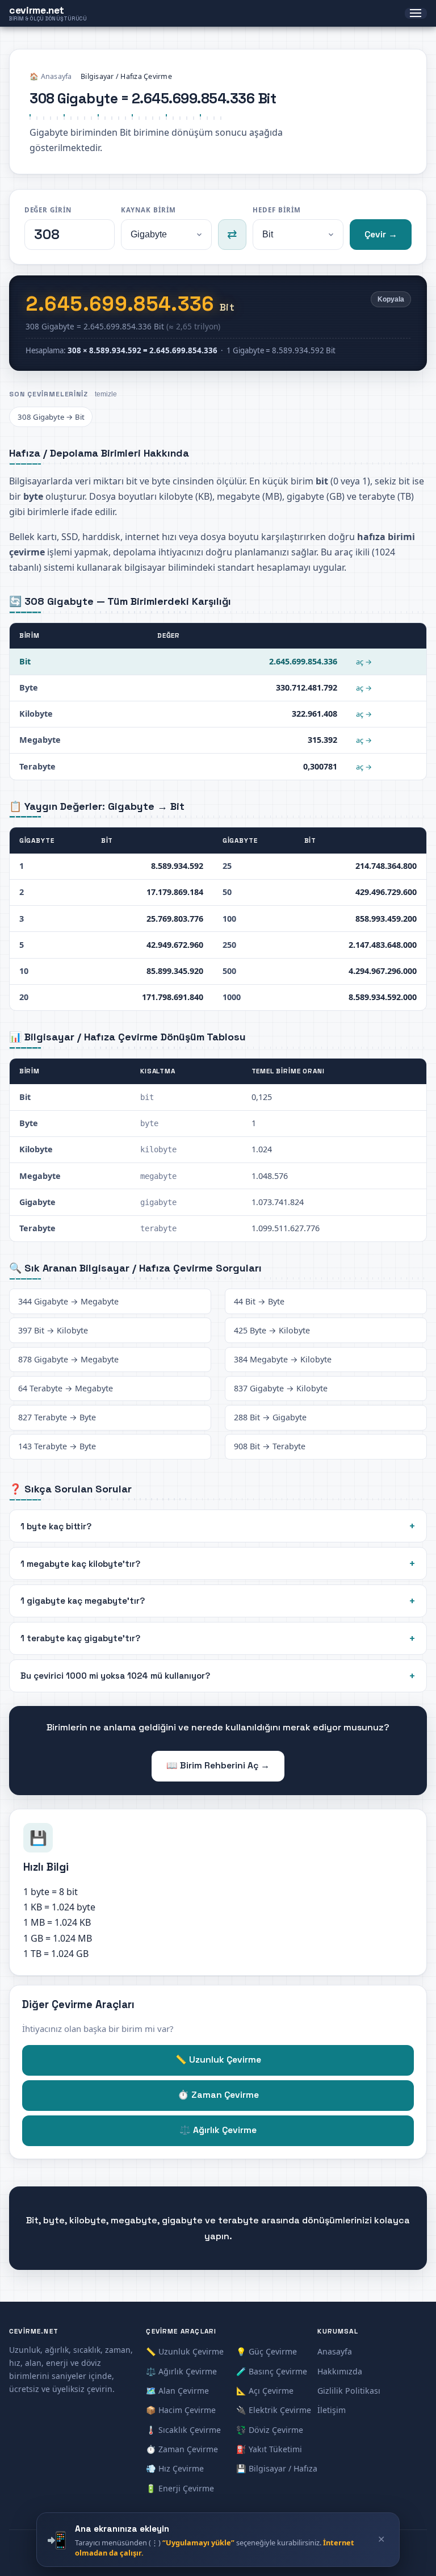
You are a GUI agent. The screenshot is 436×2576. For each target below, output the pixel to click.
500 (229, 971)
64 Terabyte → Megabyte (66, 1388)
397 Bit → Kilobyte (53, 1330)
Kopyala (391, 299)
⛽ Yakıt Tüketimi (269, 2449)
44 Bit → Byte (259, 1301)
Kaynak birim (148, 210)
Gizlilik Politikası (349, 2391)
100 (229, 919)
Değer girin (48, 210)
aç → (364, 662)
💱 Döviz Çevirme (270, 2430)
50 (227, 892)
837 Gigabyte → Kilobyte (281, 1388)
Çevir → (381, 235)
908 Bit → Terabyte (270, 1446)
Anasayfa (335, 2351)
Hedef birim (276, 210)
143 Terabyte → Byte (57, 1446)
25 (227, 866)
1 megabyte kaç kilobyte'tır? (80, 1564)
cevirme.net (48, 13)
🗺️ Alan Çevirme (177, 2391)
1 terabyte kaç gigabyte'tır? (80, 1638)
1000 (232, 997)
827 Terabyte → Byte (57, 1417)
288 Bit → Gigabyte (270, 1417)
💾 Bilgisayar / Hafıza (277, 2468)
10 (24, 971)
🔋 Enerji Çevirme (180, 2488)
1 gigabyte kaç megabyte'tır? (83, 1601)
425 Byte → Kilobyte (272, 1330)
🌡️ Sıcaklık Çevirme (183, 2430)
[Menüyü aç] (416, 14)
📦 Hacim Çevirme (181, 2410)
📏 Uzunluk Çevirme (218, 2060)
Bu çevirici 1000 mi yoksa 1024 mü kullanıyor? (115, 1676)
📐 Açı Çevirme (265, 2391)
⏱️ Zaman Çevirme (218, 2095)
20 (24, 997)
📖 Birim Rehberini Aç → (218, 1766)
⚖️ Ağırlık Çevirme (218, 2130)
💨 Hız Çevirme (175, 2468)
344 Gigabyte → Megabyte (68, 1301)
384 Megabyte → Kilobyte (283, 1359)
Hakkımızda (340, 2371)
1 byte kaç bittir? (56, 1526)
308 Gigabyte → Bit (51, 417)
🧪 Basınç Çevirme (272, 2371)
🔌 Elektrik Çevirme (274, 2410)
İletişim (332, 2410)
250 (229, 945)
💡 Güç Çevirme (267, 2351)
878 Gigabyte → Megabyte (68, 1359)
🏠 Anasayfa (51, 76)
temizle (106, 394)
